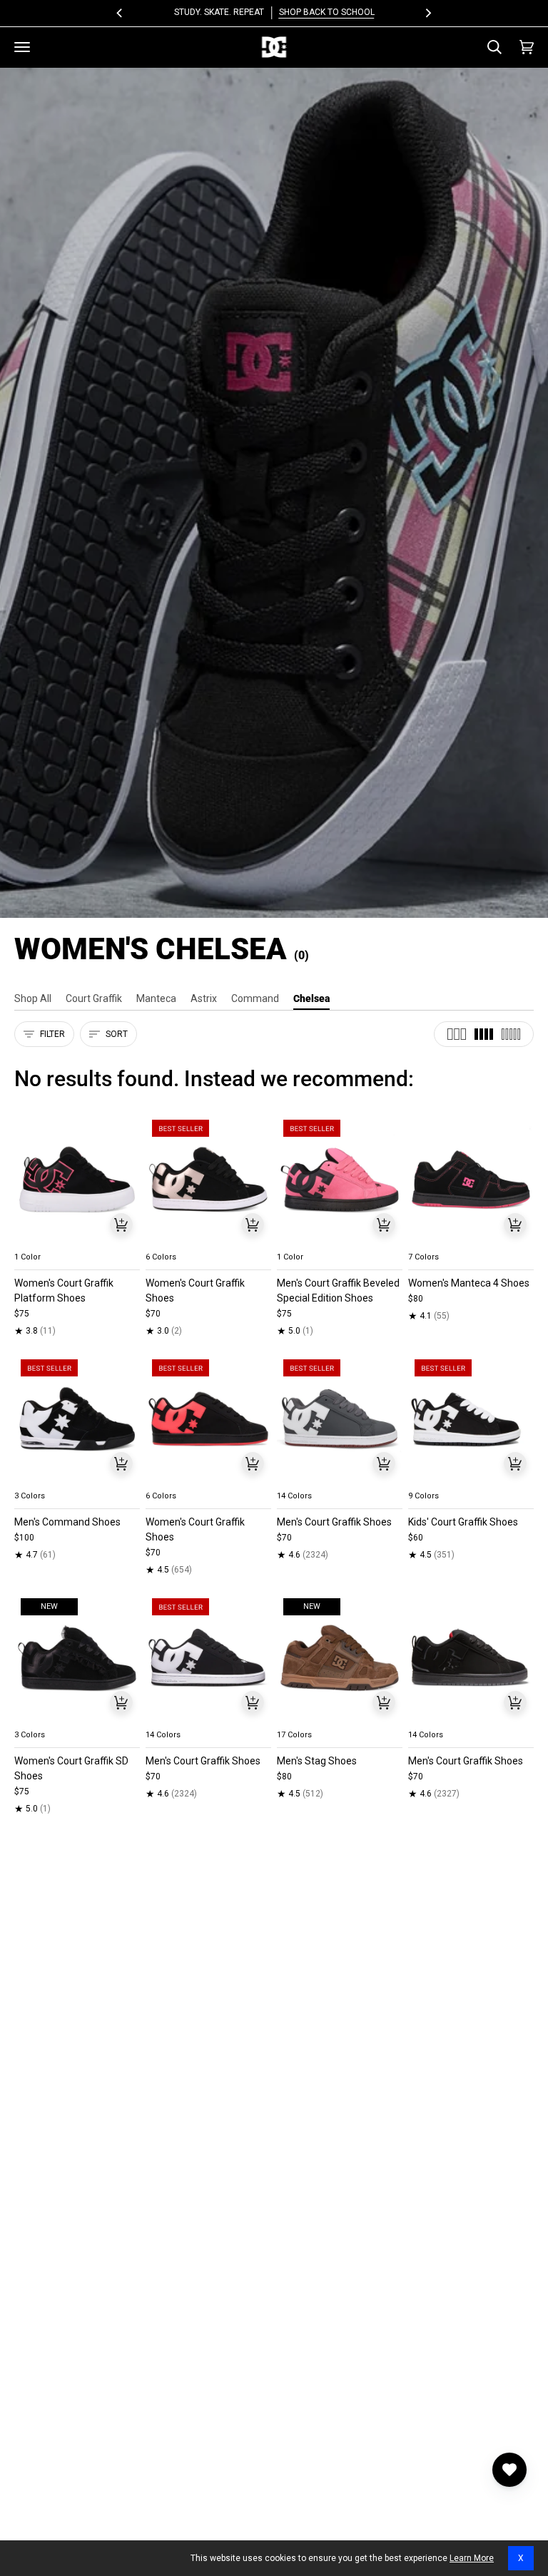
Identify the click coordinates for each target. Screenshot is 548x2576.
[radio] (34, 1240)
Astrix (204, 998)
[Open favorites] (509, 2470)
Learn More (472, 2558)
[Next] (427, 13)
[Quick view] (121, 1225)
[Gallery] (77, 1179)
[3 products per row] (457, 1034)
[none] (77, 1240)
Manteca (156, 998)
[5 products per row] (511, 1034)
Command (255, 998)
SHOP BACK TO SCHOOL (326, 12)
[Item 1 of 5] (77, 1179)
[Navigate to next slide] (259, 1240)
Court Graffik (94, 998)
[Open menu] (22, 47)
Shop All (33, 998)
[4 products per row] (484, 1034)
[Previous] (121, 13)
